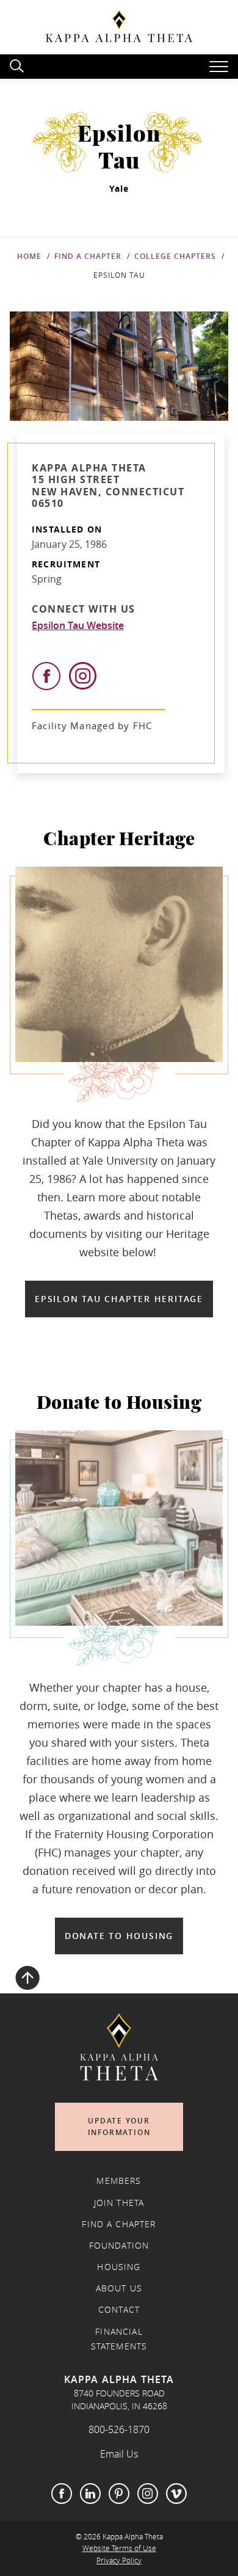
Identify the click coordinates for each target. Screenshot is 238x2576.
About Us (119, 2288)
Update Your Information (119, 2127)
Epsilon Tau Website (78, 625)
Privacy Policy (119, 2560)
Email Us (119, 2454)
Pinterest (119, 2494)
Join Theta (119, 2203)
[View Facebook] (46, 676)
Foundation (119, 2246)
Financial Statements (119, 2339)
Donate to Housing (119, 1936)
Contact (119, 2310)
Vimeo (176, 2494)
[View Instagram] (83, 676)
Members (119, 2181)
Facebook (62, 2494)
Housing (119, 2267)
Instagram (148, 2494)
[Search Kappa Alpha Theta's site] (18, 64)
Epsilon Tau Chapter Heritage (119, 1299)
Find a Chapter (88, 256)
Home (29, 256)
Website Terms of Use (119, 2548)
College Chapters (175, 256)
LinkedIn (90, 2494)
